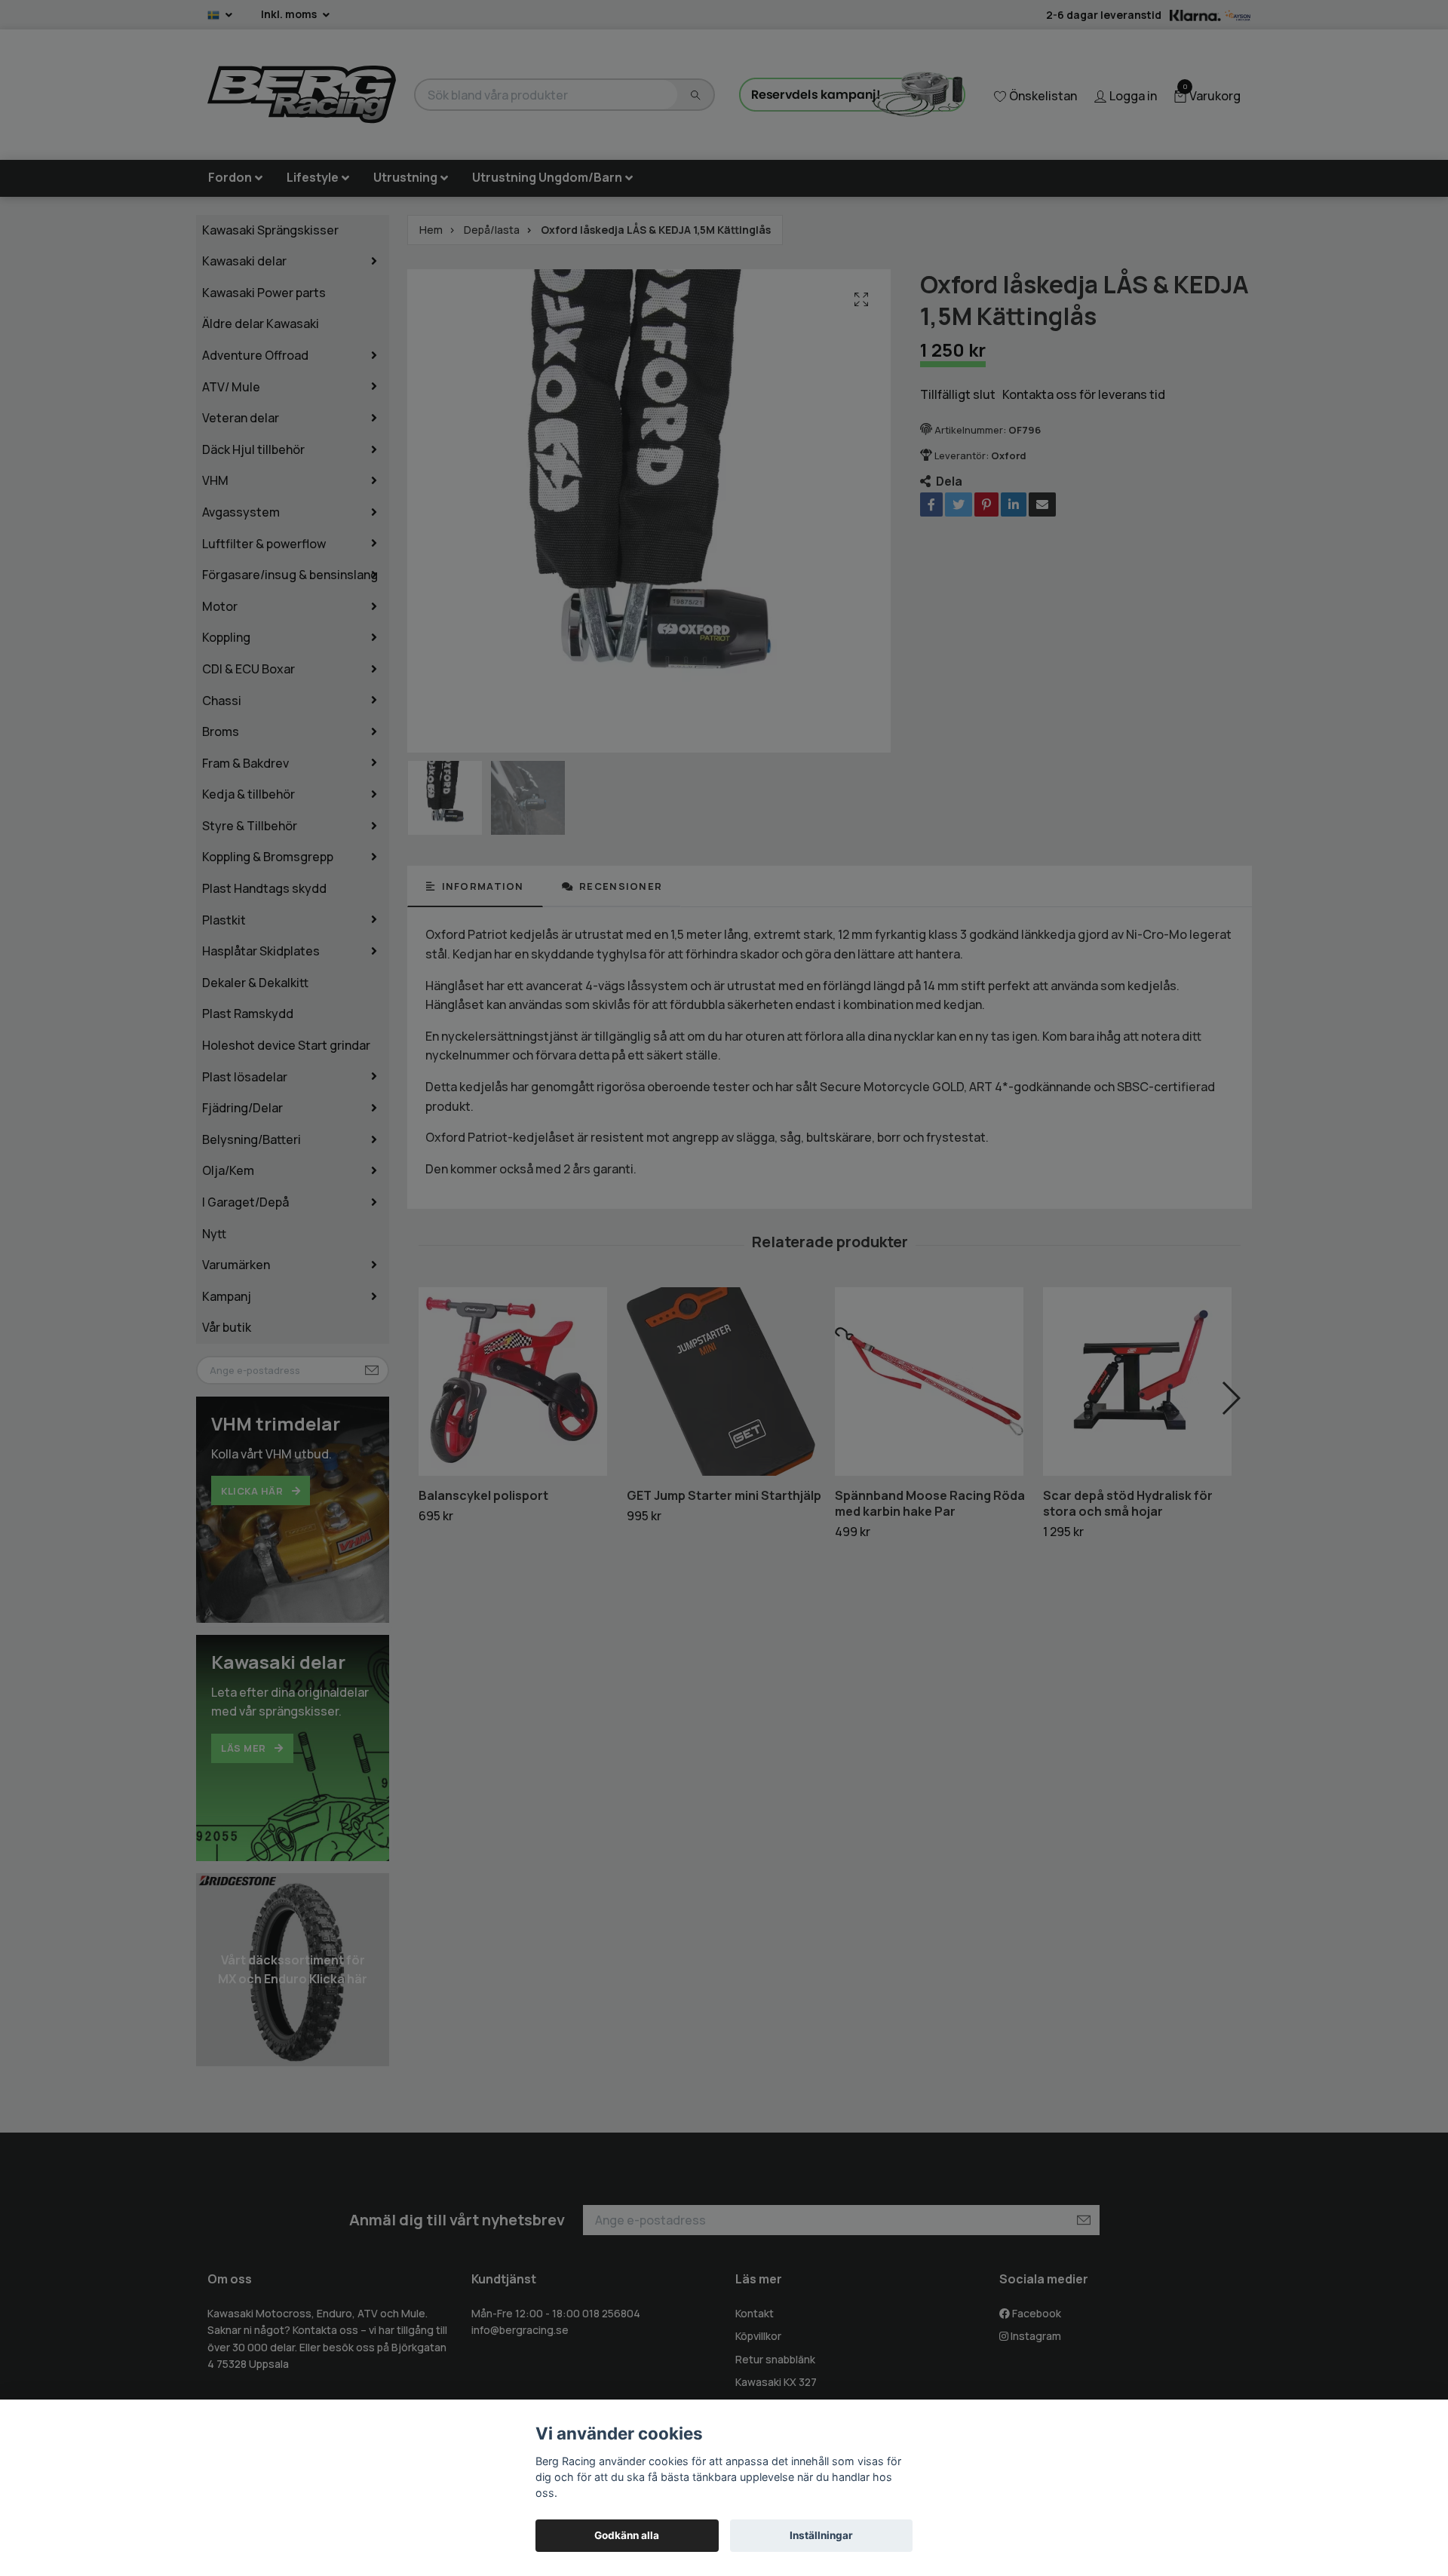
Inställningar (821, 2535)
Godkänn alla (627, 2535)
